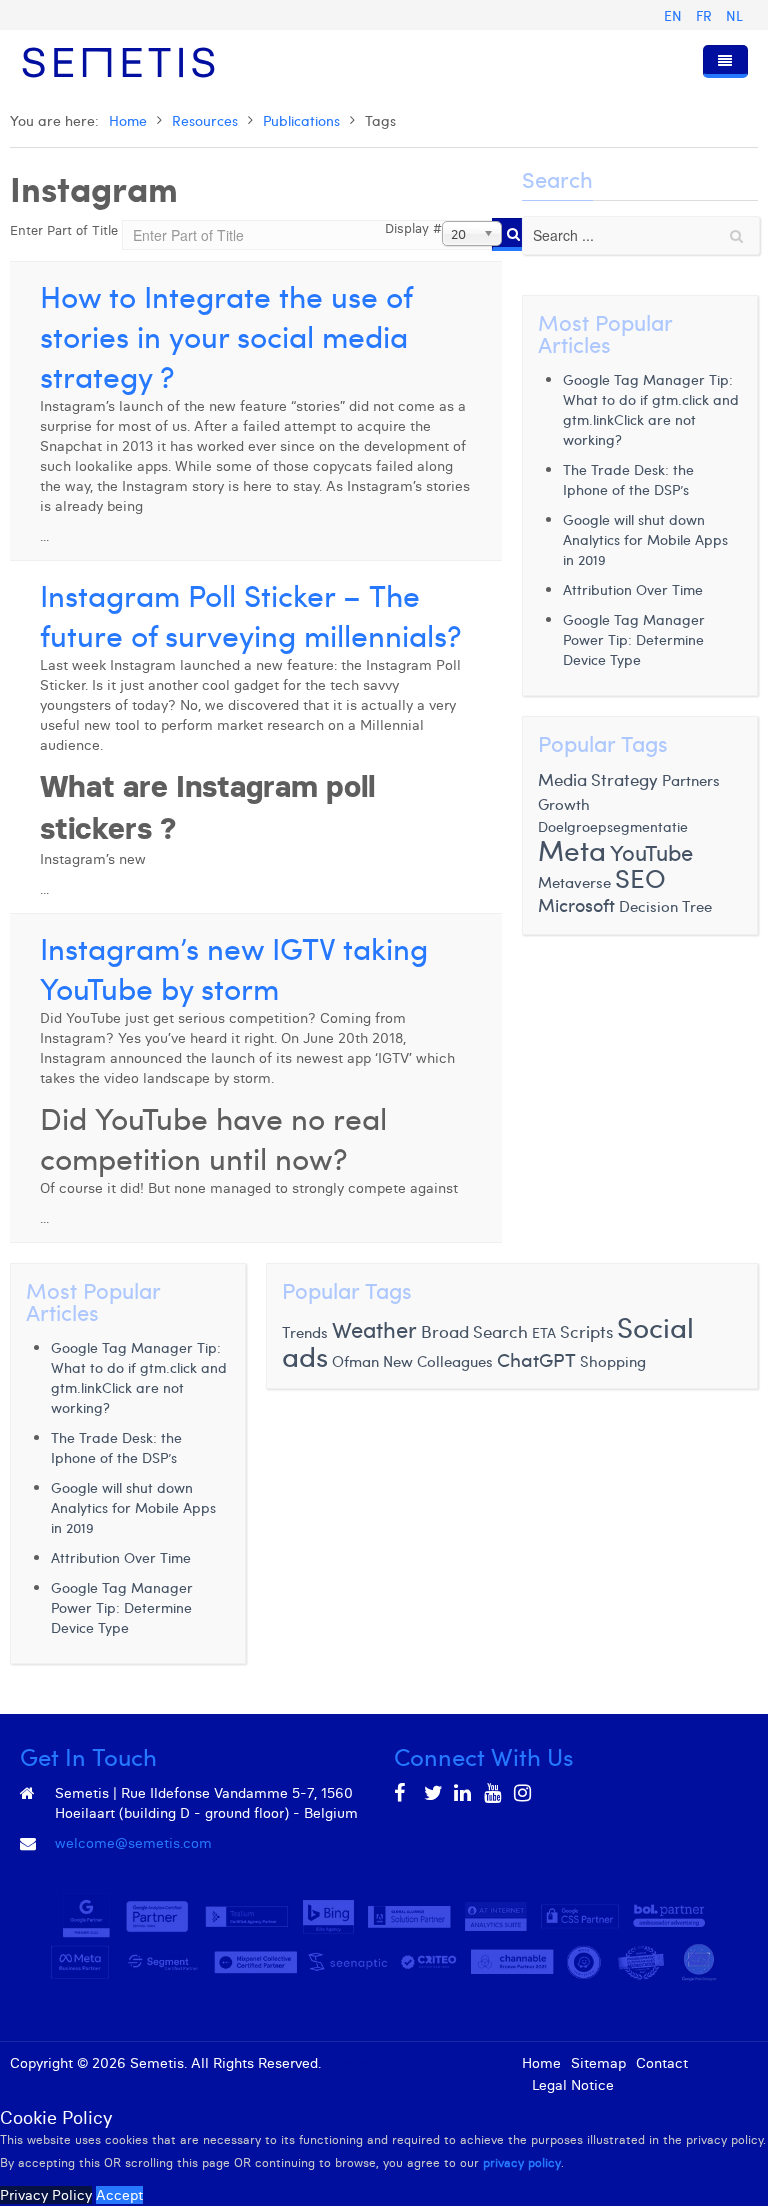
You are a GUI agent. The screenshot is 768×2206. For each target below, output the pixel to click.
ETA (544, 1332)
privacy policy (522, 2162)
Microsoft (576, 905)
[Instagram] (524, 1793)
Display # (413, 228)
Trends (305, 1331)
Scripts (586, 1331)
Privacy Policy (46, 2195)
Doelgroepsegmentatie (613, 826)
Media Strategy (598, 779)
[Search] (514, 234)
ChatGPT (536, 1359)
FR (706, 15)
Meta (572, 849)
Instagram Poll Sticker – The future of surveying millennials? (250, 614)
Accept (119, 2195)
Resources (205, 120)
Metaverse (574, 881)
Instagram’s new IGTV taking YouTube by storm (234, 967)
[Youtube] (494, 1793)
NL (734, 15)
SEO (640, 877)
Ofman (355, 1360)
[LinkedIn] (464, 1793)
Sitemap (598, 2063)
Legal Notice (573, 2085)
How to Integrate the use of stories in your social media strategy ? (226, 335)
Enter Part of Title (66, 230)
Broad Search (474, 1331)
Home (128, 120)
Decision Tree (665, 905)
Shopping (613, 1360)
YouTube (651, 852)
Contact (662, 2063)
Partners (691, 779)
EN (675, 15)
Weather (374, 1329)
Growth (564, 803)
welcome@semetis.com (133, 1843)
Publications (301, 120)
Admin (346, 2063)
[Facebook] (404, 1793)
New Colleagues (438, 1360)
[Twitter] (434, 1793)
